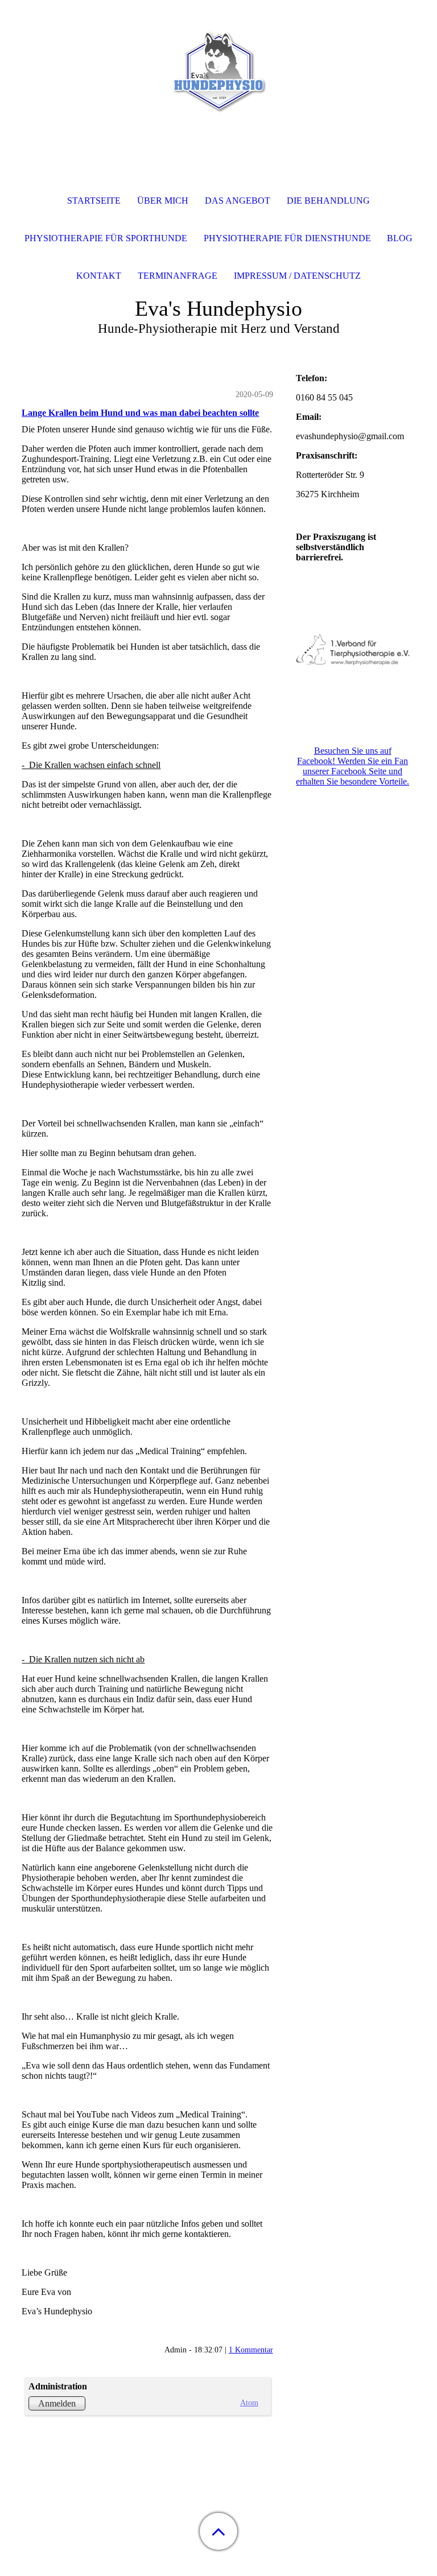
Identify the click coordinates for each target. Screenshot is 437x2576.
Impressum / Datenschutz (297, 276)
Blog (400, 238)
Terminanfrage (178, 276)
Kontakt (99, 276)
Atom (249, 2402)
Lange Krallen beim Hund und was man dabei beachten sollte (140, 413)
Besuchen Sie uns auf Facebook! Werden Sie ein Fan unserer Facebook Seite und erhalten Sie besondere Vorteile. (353, 766)
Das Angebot (238, 201)
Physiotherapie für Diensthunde (287, 238)
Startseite (94, 201)
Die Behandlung (328, 201)
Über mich (163, 201)
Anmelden (57, 2403)
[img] (218, 71)
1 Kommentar (251, 2350)
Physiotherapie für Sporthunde (106, 238)
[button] (218, 2531)
